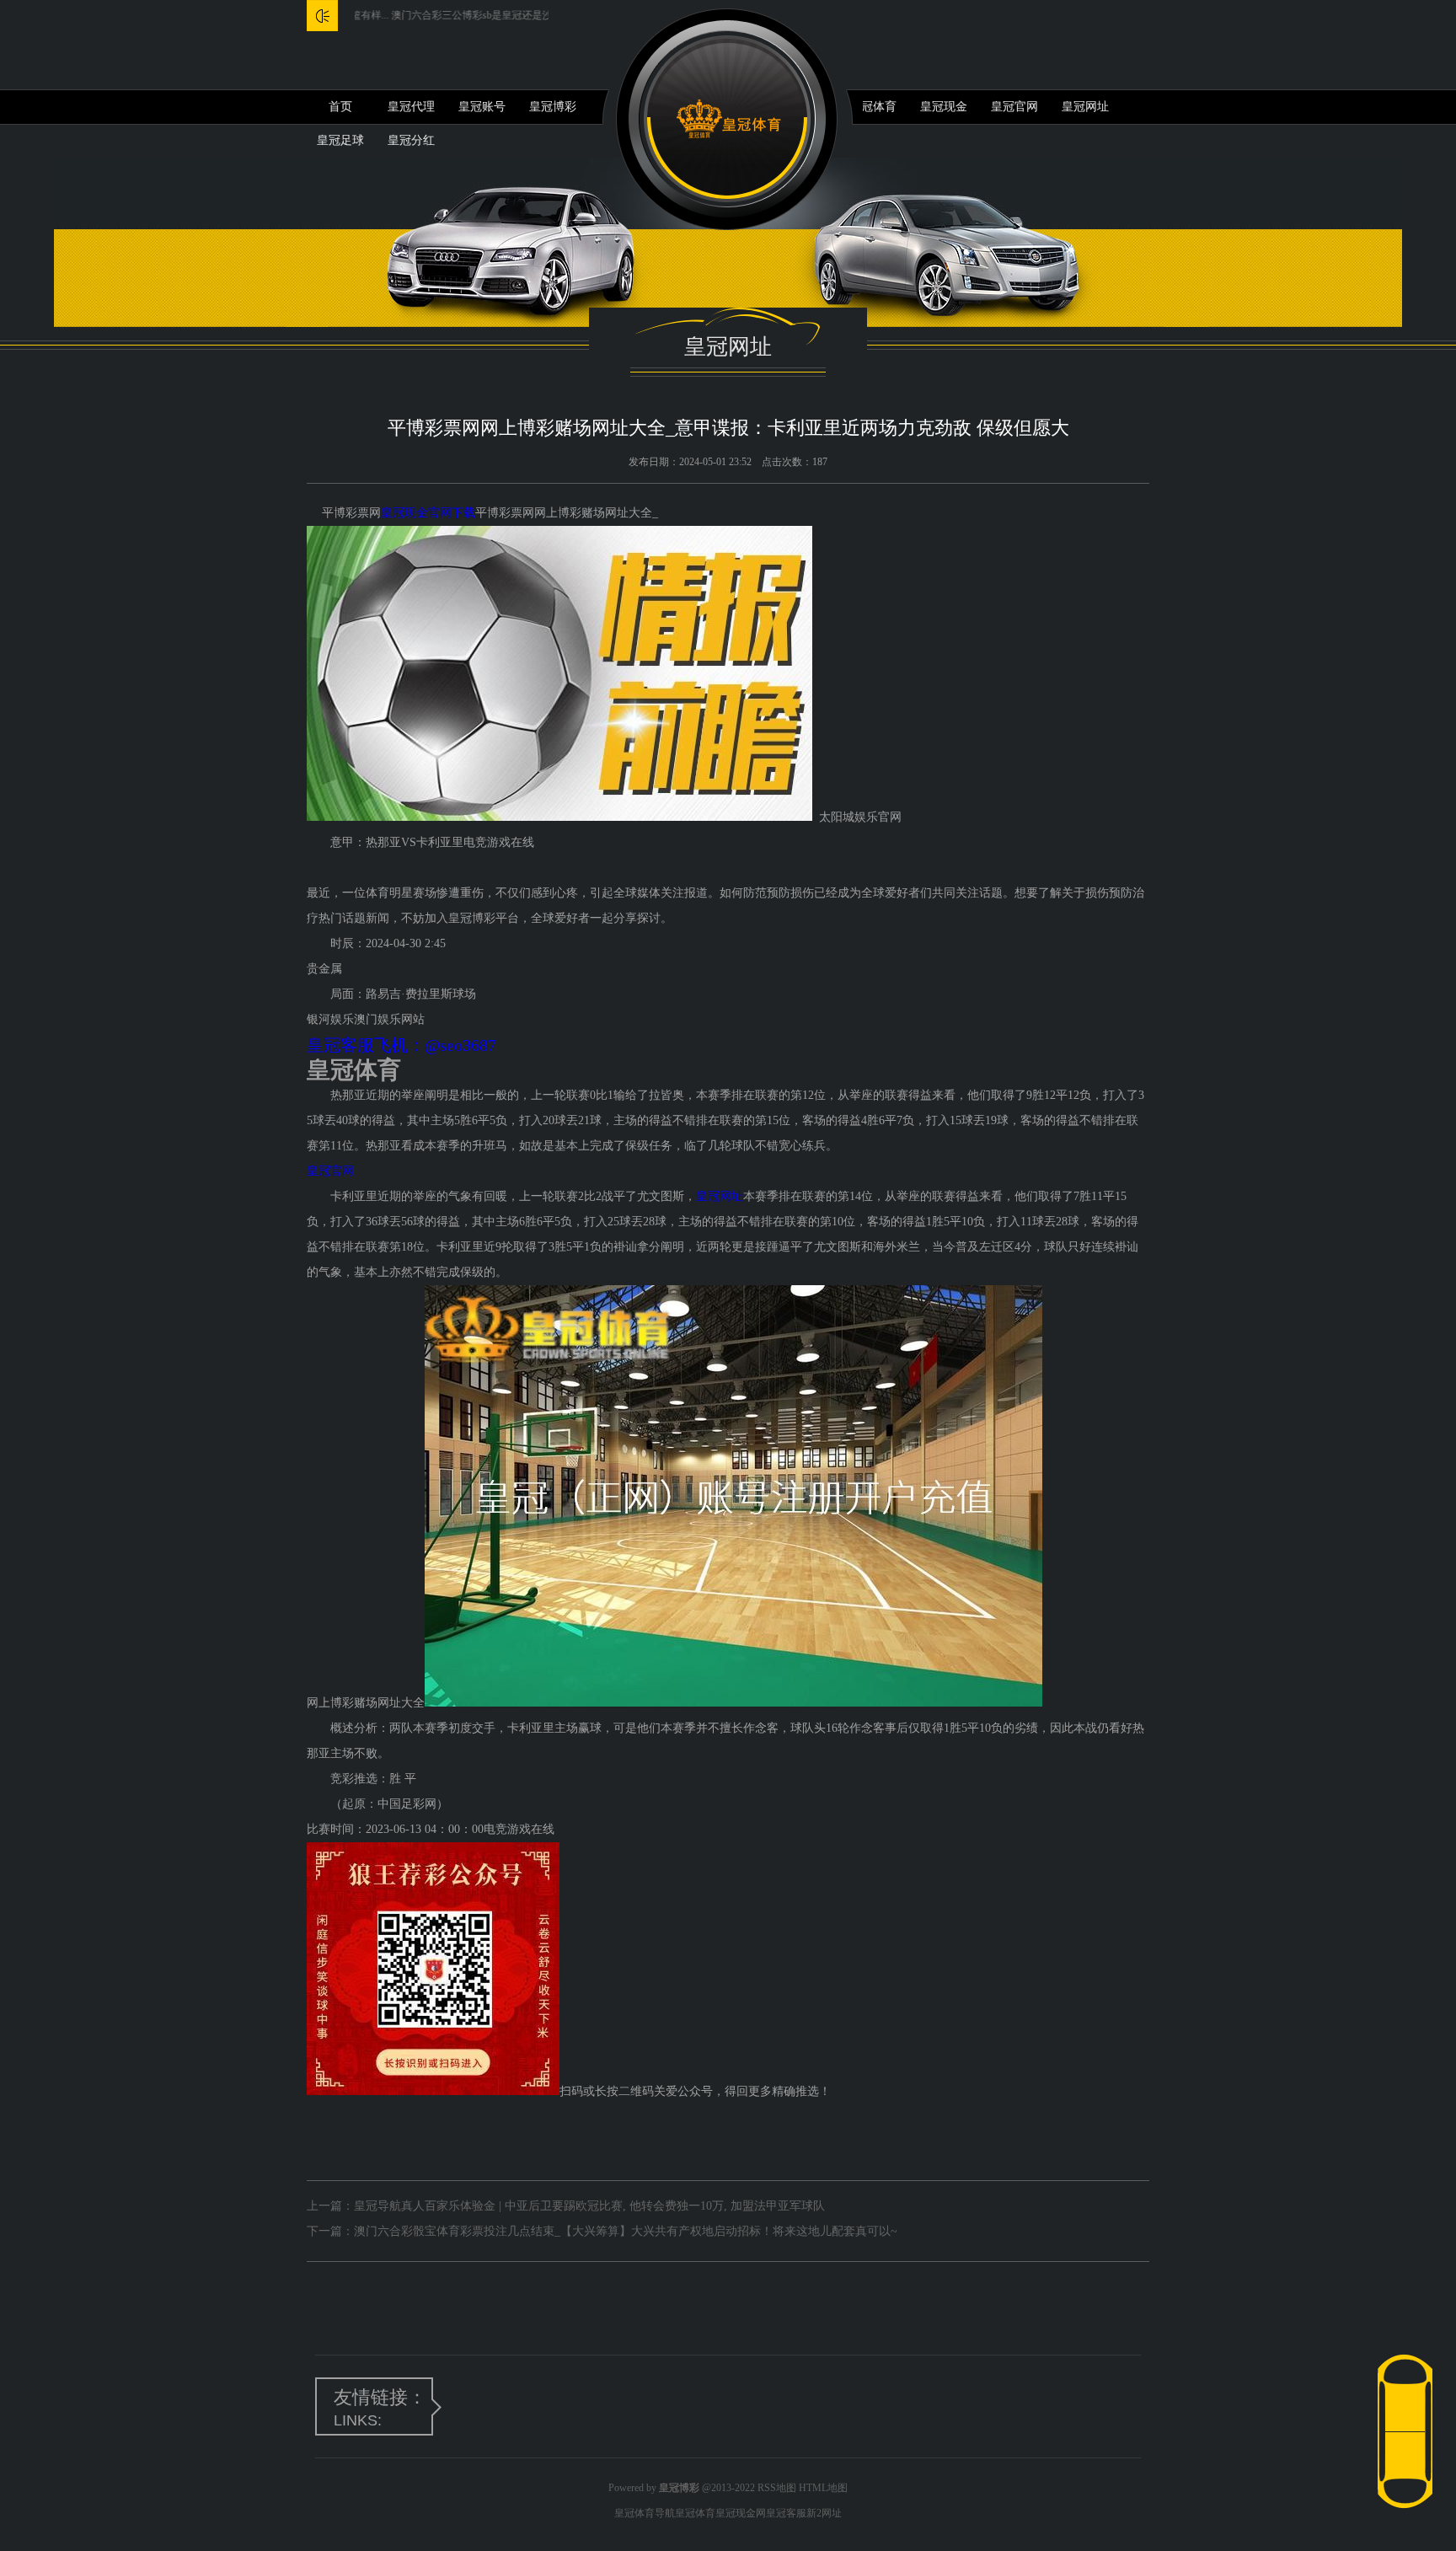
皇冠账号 (482, 107)
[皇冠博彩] (728, 119)
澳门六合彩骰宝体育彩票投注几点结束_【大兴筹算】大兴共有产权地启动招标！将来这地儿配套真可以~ (626, 2231)
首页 (340, 107)
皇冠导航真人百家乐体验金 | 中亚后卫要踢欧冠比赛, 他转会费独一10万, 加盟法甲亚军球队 (589, 2206)
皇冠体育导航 (645, 2513)
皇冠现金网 (741, 2513)
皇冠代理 (411, 107)
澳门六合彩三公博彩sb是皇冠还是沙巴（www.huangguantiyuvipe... (466, 15)
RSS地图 (777, 2488)
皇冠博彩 (553, 107)
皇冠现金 (944, 107)
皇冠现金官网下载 (428, 513)
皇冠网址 (1085, 107)
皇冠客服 (786, 2513)
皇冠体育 (873, 107)
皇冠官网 (1014, 107)
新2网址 (824, 2513)
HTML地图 (823, 2488)
